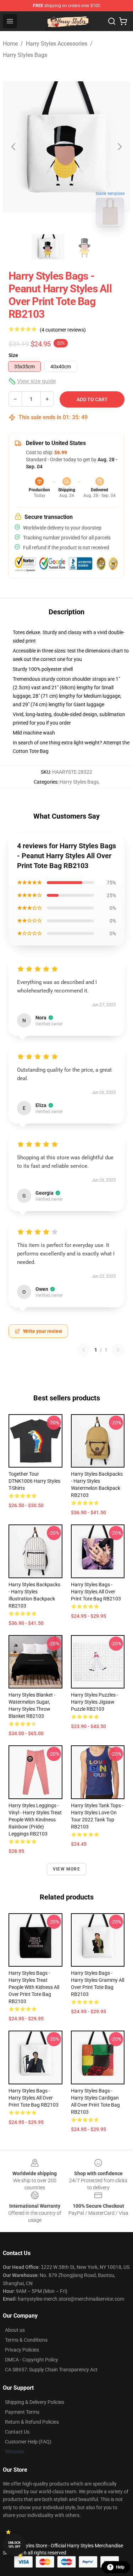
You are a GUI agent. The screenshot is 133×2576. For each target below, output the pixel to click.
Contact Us (17, 2432)
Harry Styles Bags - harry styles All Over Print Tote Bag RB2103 (96, 1592)
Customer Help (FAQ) (28, 2442)
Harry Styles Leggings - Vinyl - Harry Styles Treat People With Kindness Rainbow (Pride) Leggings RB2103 (35, 1820)
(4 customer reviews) (63, 330)
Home (10, 44)
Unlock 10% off (14, 2545)
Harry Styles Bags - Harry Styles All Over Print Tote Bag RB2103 (34, 2098)
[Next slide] (119, 147)
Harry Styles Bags (25, 55)
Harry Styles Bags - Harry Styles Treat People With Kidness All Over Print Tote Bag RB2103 (34, 1987)
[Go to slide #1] (48, 247)
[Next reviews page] (118, 1350)
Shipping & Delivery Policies (35, 2402)
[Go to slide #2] (85, 247)
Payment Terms (22, 2412)
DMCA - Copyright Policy (32, 2360)
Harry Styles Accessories (57, 44)
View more (66, 1869)
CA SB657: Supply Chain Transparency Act (51, 2370)
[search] (112, 21)
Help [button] (120, 2567)
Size (13, 355)
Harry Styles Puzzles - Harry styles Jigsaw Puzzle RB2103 (95, 1702)
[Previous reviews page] (84, 1350)
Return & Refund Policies (32, 2422)
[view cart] (123, 21)
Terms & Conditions (26, 2340)
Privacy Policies (22, 2350)
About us (15, 2330)
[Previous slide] (14, 147)
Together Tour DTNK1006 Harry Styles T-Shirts (34, 1481)
